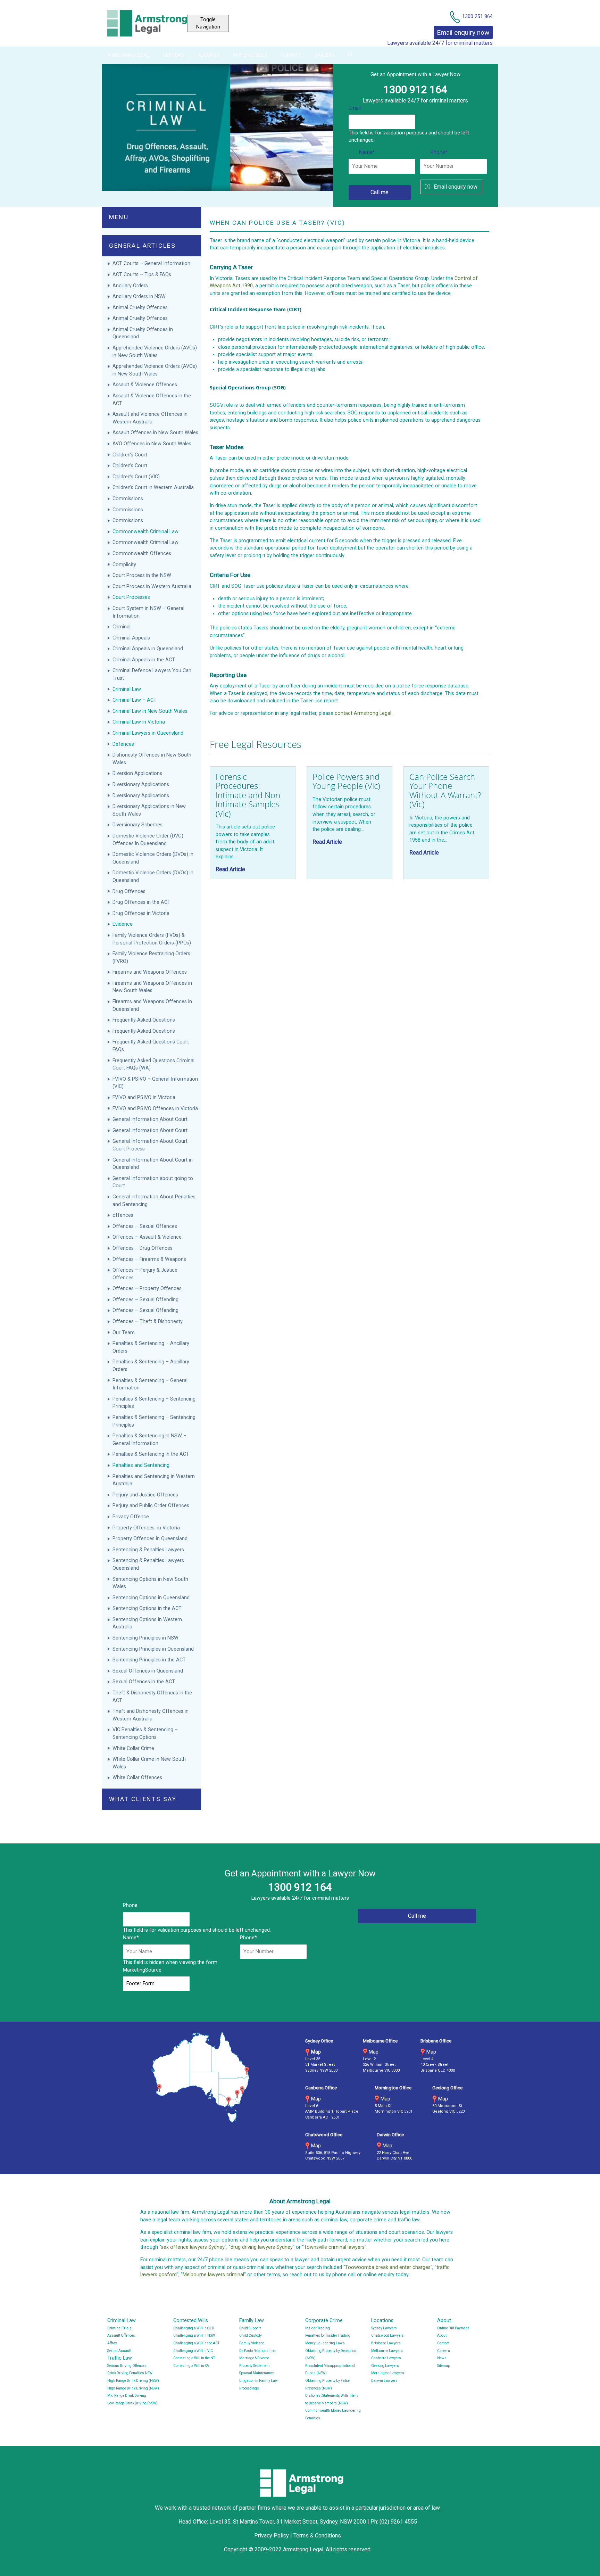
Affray (112, 2343)
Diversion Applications (137, 773)
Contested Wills (191, 2321)
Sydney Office (319, 2041)
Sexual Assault (119, 2351)
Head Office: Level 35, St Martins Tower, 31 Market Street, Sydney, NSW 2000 (273, 2522)
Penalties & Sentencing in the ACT (151, 1454)
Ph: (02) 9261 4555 (394, 2522)
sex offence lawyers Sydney (193, 2247)
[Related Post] (253, 823)
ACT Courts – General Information (151, 263)
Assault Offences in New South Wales (155, 433)
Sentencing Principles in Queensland (153, 1649)
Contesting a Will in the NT (194, 2358)
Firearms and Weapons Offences (150, 972)
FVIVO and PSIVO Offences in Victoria (155, 1109)
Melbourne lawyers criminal (213, 2275)
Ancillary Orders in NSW (139, 296)
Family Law (252, 2321)
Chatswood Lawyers (387, 2335)
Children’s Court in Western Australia (153, 488)
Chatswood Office (324, 2135)
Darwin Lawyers (384, 2381)
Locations (382, 2321)
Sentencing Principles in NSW (145, 1638)
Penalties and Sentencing (141, 1465)
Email (355, 108)
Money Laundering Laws (325, 2343)
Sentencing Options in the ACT (147, 1608)
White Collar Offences (137, 1778)
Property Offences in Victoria (146, 1528)
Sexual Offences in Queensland (148, 1671)
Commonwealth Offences (142, 554)
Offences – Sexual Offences (145, 1226)
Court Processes (131, 597)
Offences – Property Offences (148, 1289)
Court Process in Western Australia (152, 587)
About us (209, 55)
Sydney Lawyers (384, 2328)
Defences (123, 744)
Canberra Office (321, 2088)
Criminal (122, 627)
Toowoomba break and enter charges (388, 2267)
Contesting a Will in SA (191, 2366)
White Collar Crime (134, 1748)
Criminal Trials (119, 2328)
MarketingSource (142, 1970)
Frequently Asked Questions (144, 1020)
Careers (324, 55)
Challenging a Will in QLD (194, 2328)
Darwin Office (390, 2135)
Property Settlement (254, 2366)
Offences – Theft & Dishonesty (148, 1322)
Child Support (250, 2328)
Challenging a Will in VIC (193, 2351)
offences (123, 1215)
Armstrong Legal (128, 55)
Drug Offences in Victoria (141, 913)
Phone (439, 152)
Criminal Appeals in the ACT (144, 660)
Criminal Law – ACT (135, 700)
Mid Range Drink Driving (127, 2396)
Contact (291, 55)
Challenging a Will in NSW (194, 2335)
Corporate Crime (324, 2321)
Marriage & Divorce (254, 2358)
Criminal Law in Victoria (139, 722)
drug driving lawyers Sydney (262, 2247)
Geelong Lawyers (385, 2366)
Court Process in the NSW (142, 575)
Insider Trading (318, 2328)
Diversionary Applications (141, 785)
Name (367, 152)
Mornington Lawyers (388, 2373)
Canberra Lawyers (386, 2358)
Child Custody (251, 2335)
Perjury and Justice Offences (146, 1495)
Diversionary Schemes (138, 825)
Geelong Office (447, 2088)
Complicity (124, 565)
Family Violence (252, 2343)
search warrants (318, 362)
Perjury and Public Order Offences (152, 1506)
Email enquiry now (456, 187)
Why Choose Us (250, 55)
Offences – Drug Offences (143, 1248)
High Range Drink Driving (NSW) (133, 2381)
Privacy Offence (131, 1517)
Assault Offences (121, 2335)
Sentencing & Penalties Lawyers (149, 1550)
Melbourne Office (380, 2041)
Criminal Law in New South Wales (150, 711)
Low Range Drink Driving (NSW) (132, 2403)
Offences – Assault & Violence (148, 1237)
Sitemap (444, 2366)
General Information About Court (151, 1119)
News (442, 2358)
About (444, 2321)
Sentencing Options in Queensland (151, 1598)
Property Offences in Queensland (150, 1539)
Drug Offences (130, 891)
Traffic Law (120, 2358)
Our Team (174, 55)
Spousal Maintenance (256, 2373)
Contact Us (480, 4)
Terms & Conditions (317, 2536)
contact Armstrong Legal (363, 713)
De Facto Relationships (257, 2351)
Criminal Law (127, 689)
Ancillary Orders (131, 286)
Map (316, 2052)
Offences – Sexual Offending (146, 1300)
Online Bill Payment (453, 2328)
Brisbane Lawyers (386, 2343)
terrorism (378, 340)
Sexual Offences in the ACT (144, 1682)
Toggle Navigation (208, 23)
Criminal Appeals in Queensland (148, 649)
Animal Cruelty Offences (140, 308)
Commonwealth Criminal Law (145, 532)
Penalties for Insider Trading (328, 2335)
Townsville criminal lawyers (334, 2247)
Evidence (123, 924)
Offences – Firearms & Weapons (150, 1259)
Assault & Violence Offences (145, 385)
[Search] (350, 55)
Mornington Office (393, 2088)
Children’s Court (130, 455)
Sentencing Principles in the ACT (149, 1660)
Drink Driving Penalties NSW (130, 2373)
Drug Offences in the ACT (141, 902)
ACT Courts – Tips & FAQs (142, 275)
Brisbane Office (436, 2041)
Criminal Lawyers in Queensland (148, 733)
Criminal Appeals (131, 638)
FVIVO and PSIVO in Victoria (144, 1097)
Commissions (128, 499)
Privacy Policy (272, 2536)
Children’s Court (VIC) (136, 477)
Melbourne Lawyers (387, 2351)
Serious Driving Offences (127, 2366)
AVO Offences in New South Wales (152, 444)
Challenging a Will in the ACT (196, 2343)
